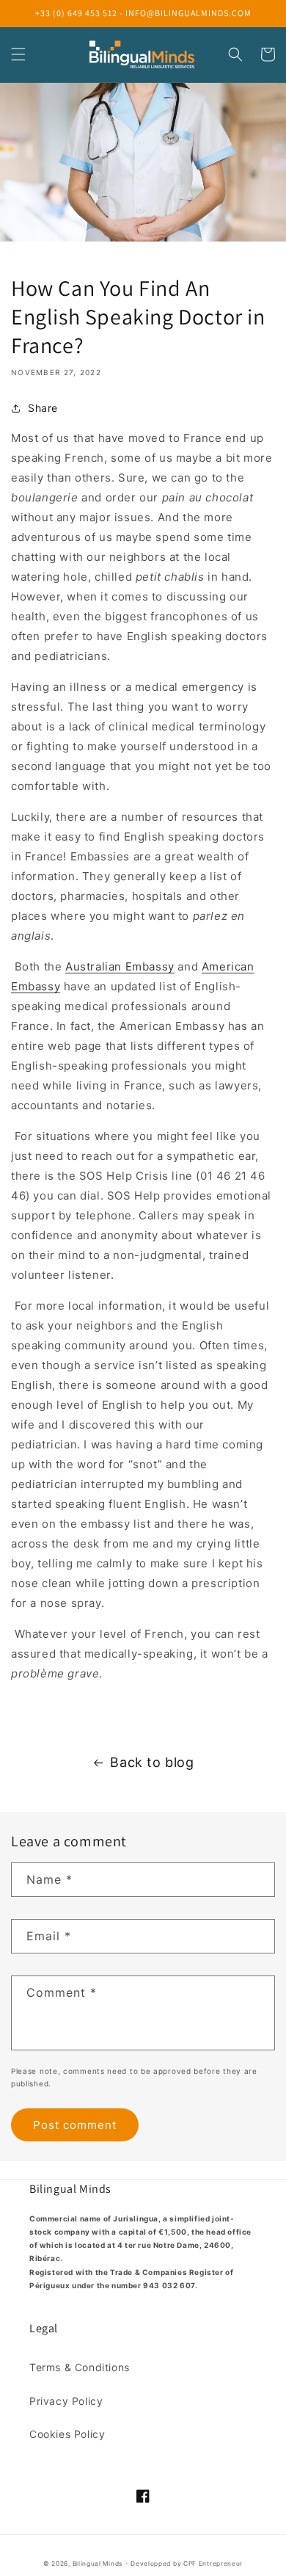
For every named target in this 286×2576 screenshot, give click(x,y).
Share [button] (43, 408)
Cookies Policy (67, 2434)
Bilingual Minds (98, 2564)
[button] (18, 54)
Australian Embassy (120, 966)
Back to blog (152, 1762)
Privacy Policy (66, 2401)
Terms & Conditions (80, 2367)
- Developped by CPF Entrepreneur (184, 2564)
